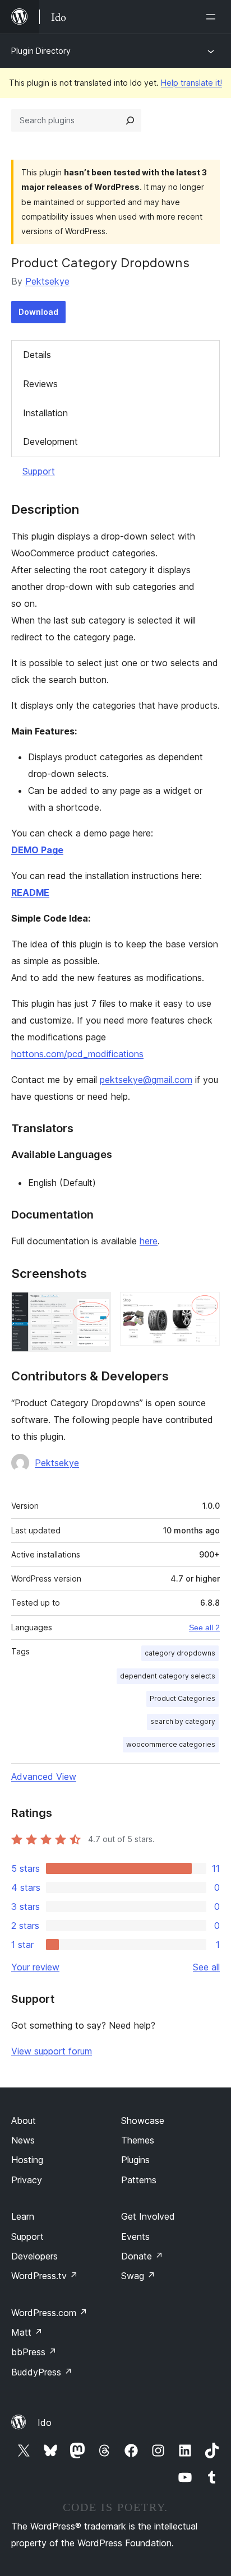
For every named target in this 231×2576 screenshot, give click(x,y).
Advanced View (44, 1777)
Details (37, 355)
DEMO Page (37, 850)
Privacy (27, 2180)
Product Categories (183, 1698)
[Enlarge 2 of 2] (205, 1307)
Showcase (143, 2121)
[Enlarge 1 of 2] (96, 1307)
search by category (183, 1721)
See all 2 (204, 1628)
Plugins (135, 2160)
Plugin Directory (41, 51)
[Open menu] (213, 17)
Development (50, 441)
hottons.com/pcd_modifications (77, 1054)
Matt (27, 2332)
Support (39, 471)
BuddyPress (42, 2372)
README (30, 892)
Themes (138, 2140)
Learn (23, 2216)
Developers (34, 2256)
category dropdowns (180, 1653)
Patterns (139, 2180)
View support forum (52, 2051)
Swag (138, 2276)
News (23, 2140)
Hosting (27, 2160)
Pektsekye (47, 281)
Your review (35, 1967)
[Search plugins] (130, 120)
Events (135, 2236)
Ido (45, 2422)
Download (38, 312)
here (149, 1241)
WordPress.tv (45, 2276)
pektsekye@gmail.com (146, 1080)
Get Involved (148, 2216)
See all (206, 1967)
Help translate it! (191, 83)
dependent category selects (168, 1676)
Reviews (40, 384)
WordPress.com (49, 2313)
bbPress (34, 2352)
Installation (45, 413)
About (24, 2121)
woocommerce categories (171, 1744)
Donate (142, 2256)
